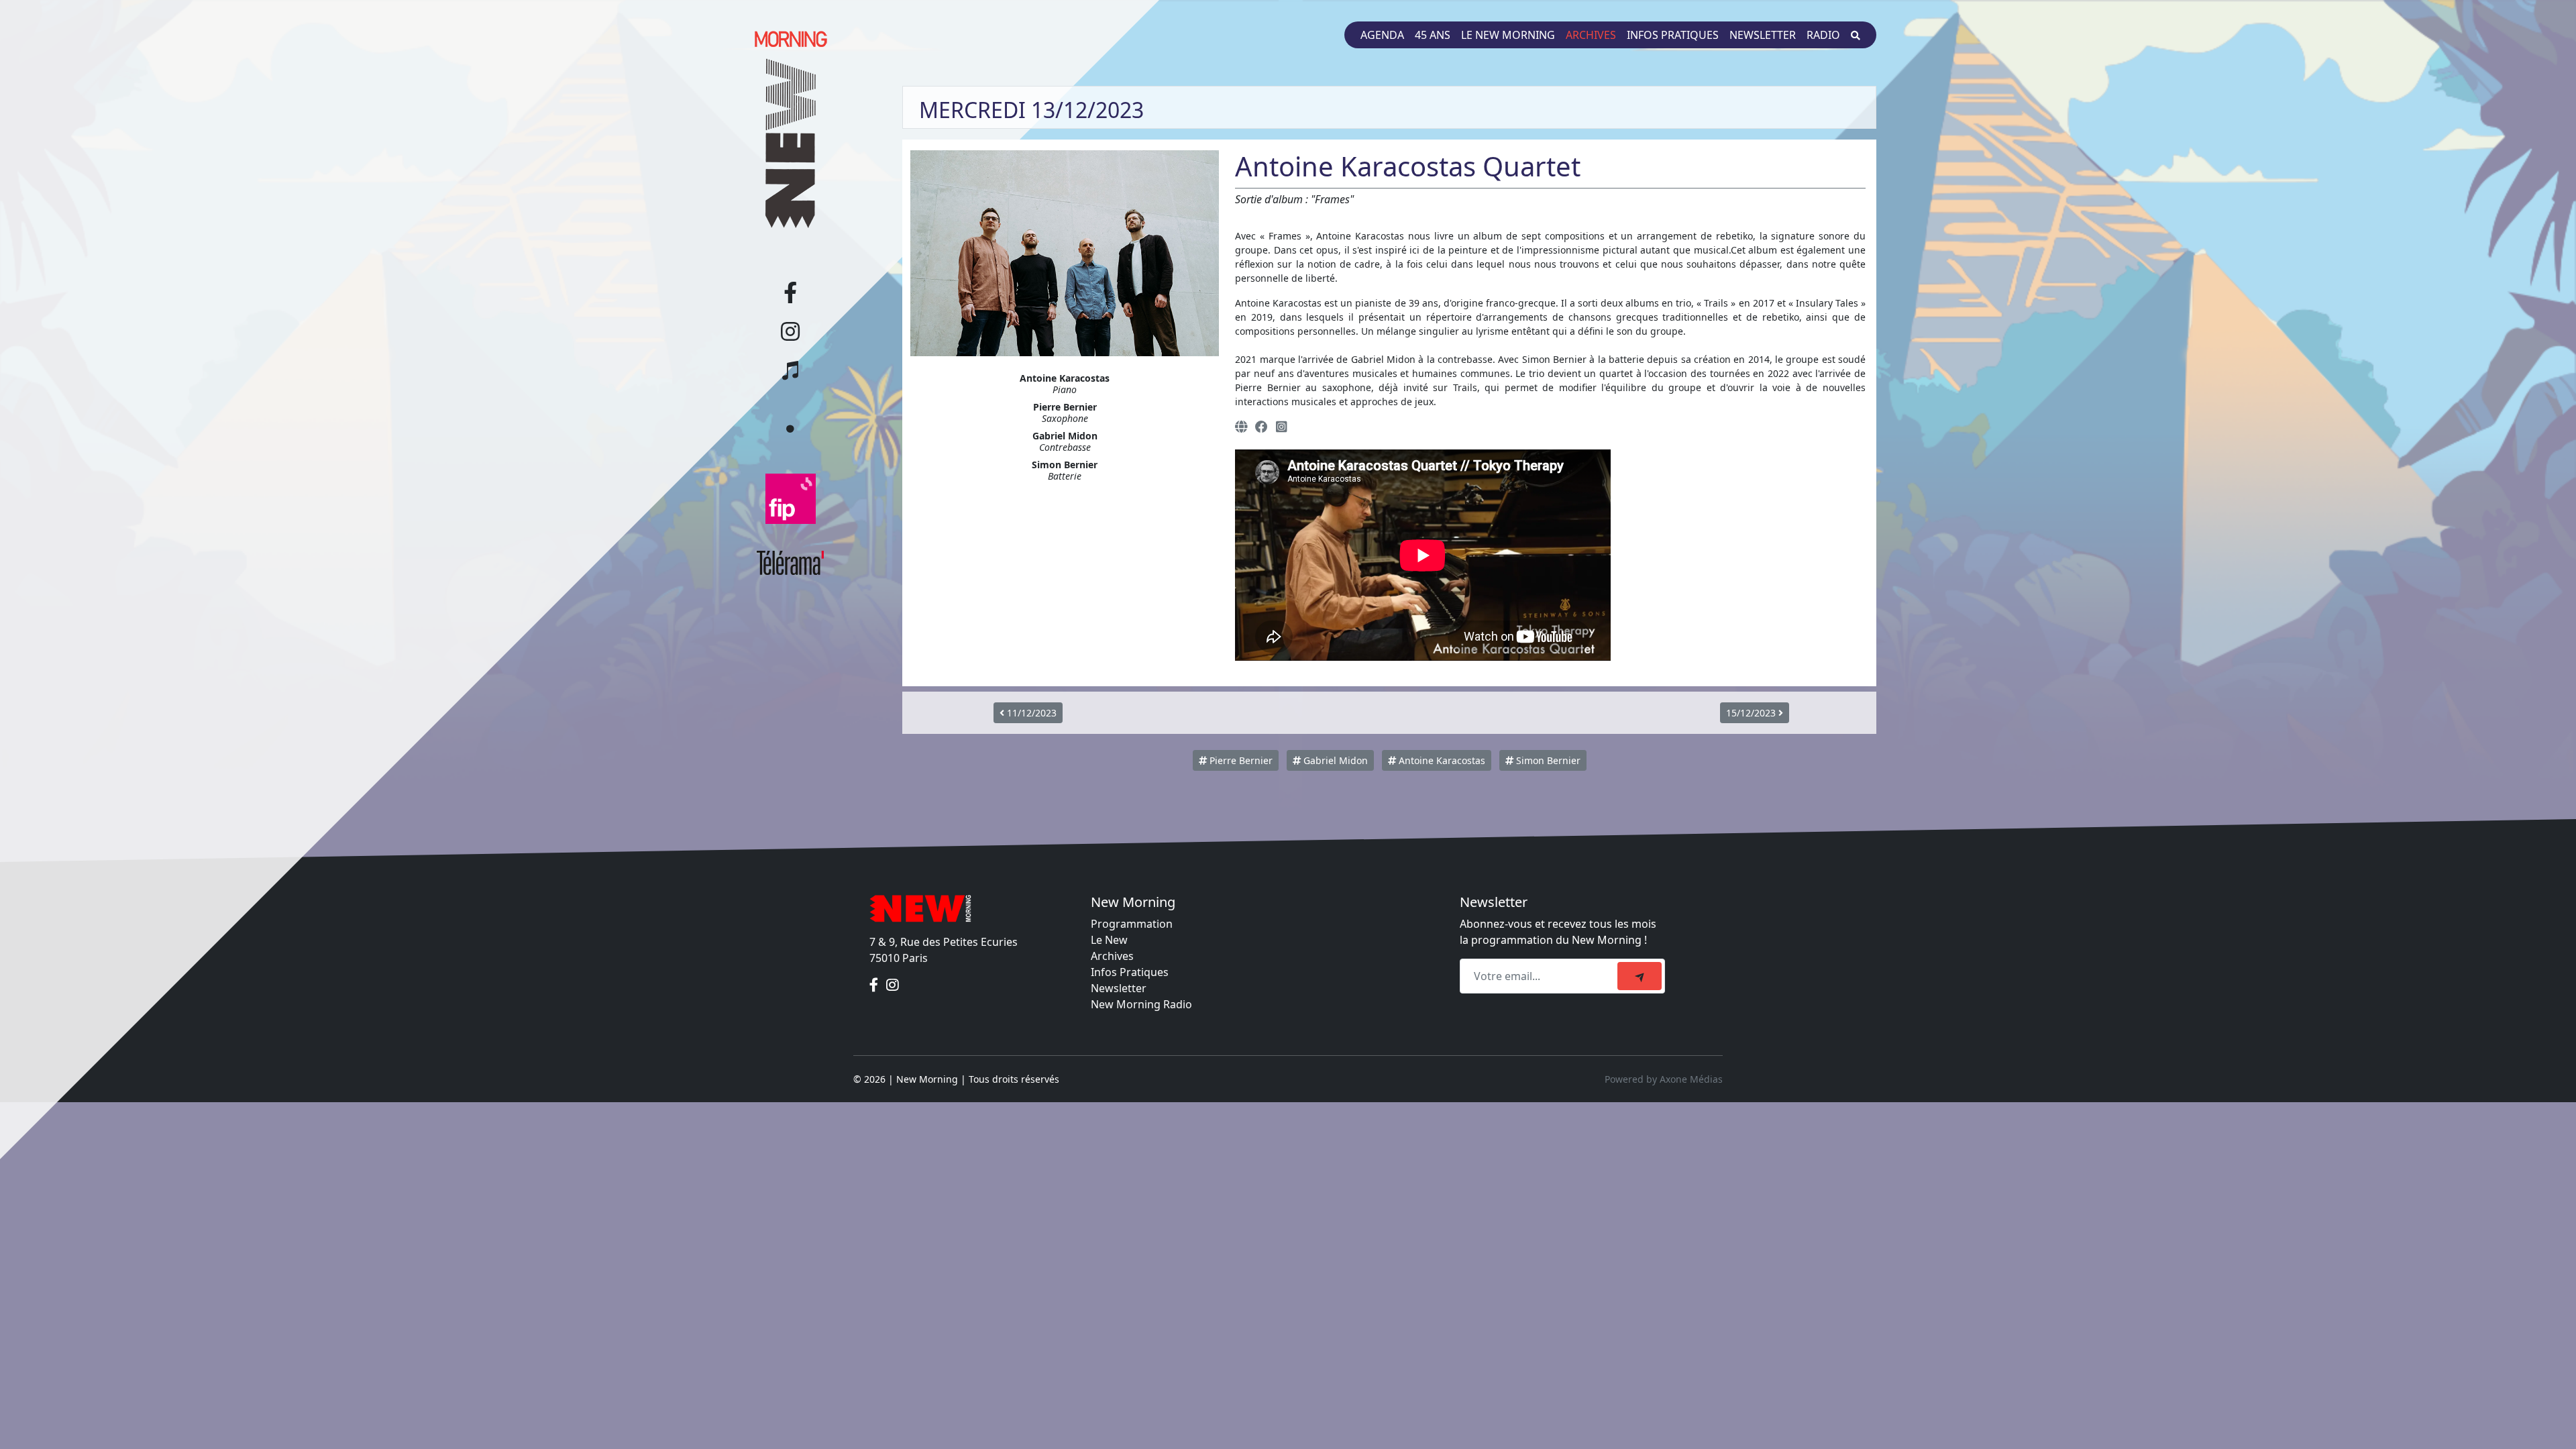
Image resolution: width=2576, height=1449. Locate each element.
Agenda (1382, 35)
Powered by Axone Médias (1664, 1079)
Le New (1109, 940)
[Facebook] (1262, 426)
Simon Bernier (1547, 760)
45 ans (1433, 35)
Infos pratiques (1673, 35)
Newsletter (1763, 35)
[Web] (1241, 426)
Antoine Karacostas (1441, 760)
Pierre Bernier (1240, 760)
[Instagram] (1281, 426)
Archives (1591, 35)
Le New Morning (1508, 35)
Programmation (1132, 924)
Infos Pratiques (1130, 972)
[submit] (1640, 976)
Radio (1823, 35)
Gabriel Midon (1334, 760)
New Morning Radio (1141, 1004)
